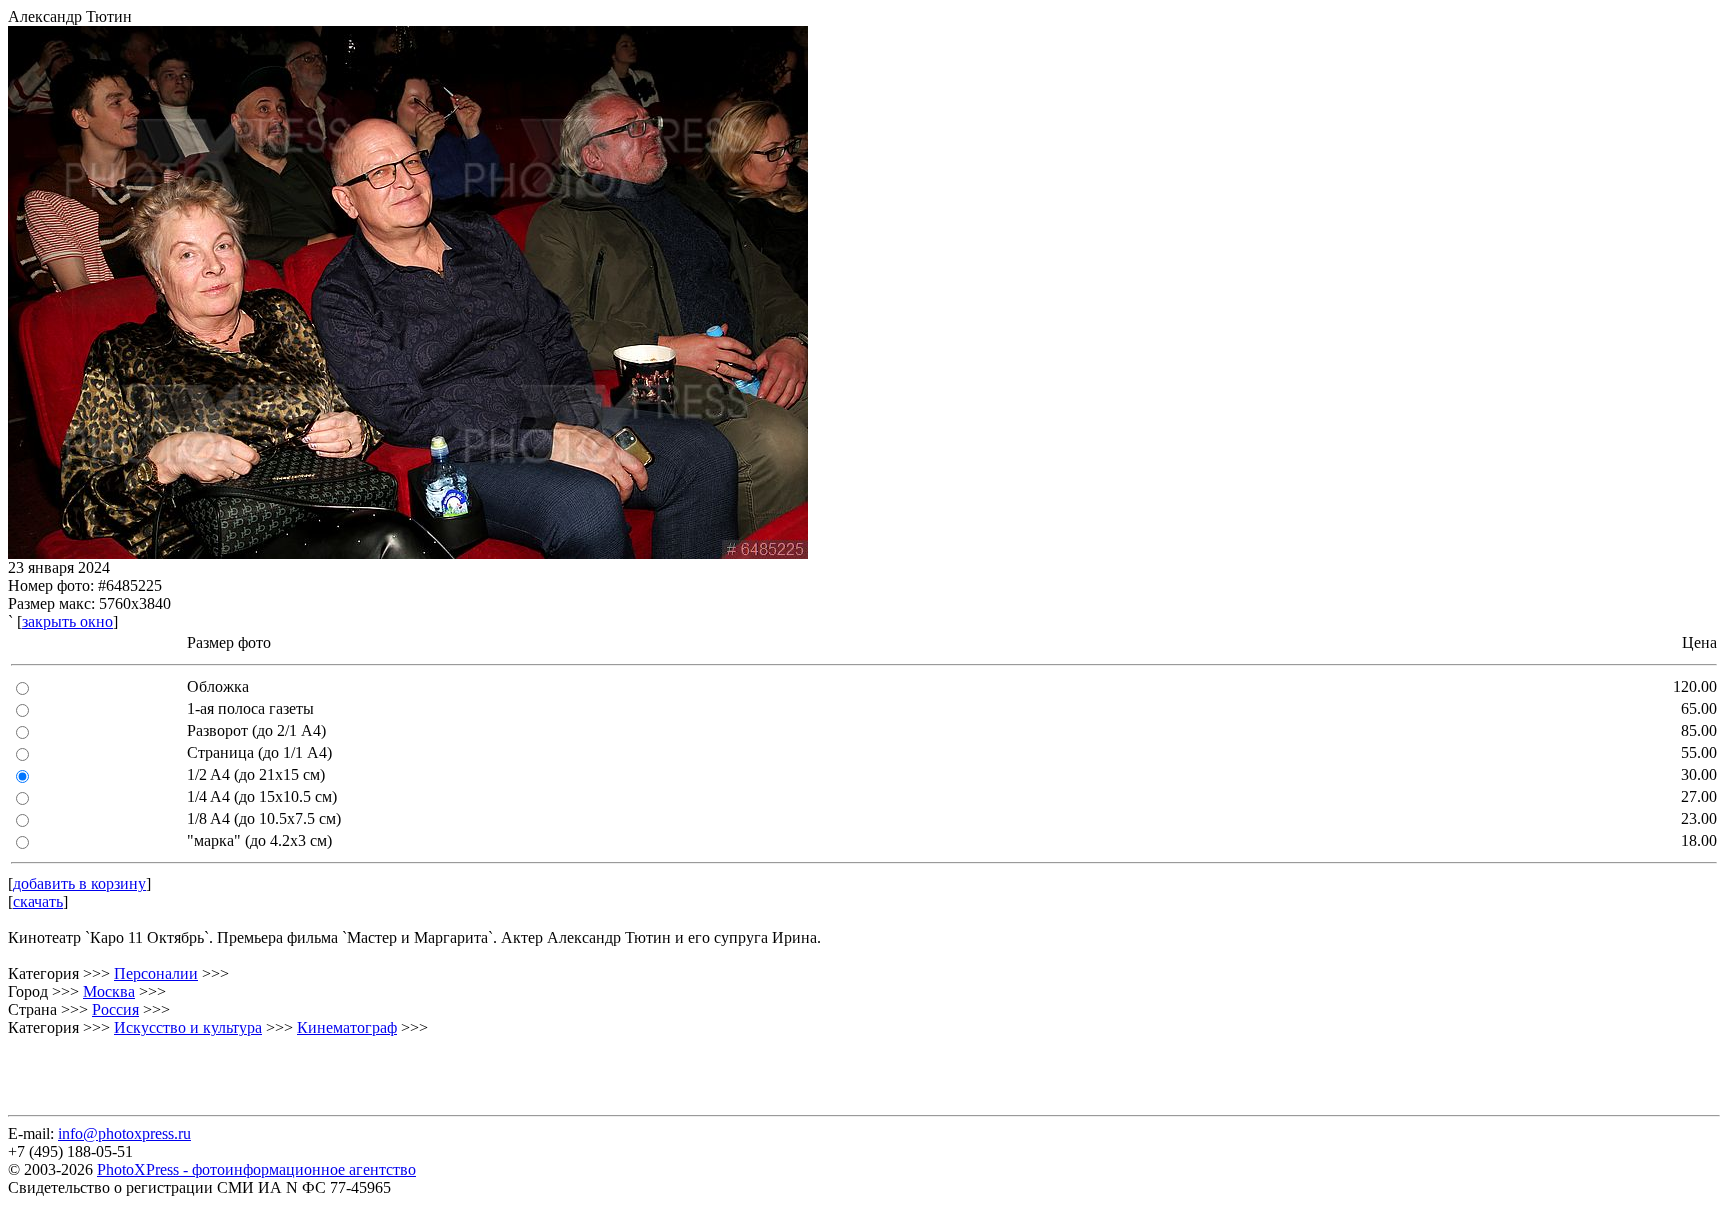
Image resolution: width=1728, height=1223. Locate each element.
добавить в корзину (79, 883)
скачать (38, 901)
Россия (115, 1009)
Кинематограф (347, 1027)
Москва (109, 991)
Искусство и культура (188, 1027)
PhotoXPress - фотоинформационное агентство (256, 1169)
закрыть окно (67, 621)
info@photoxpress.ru (124, 1133)
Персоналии (156, 973)
